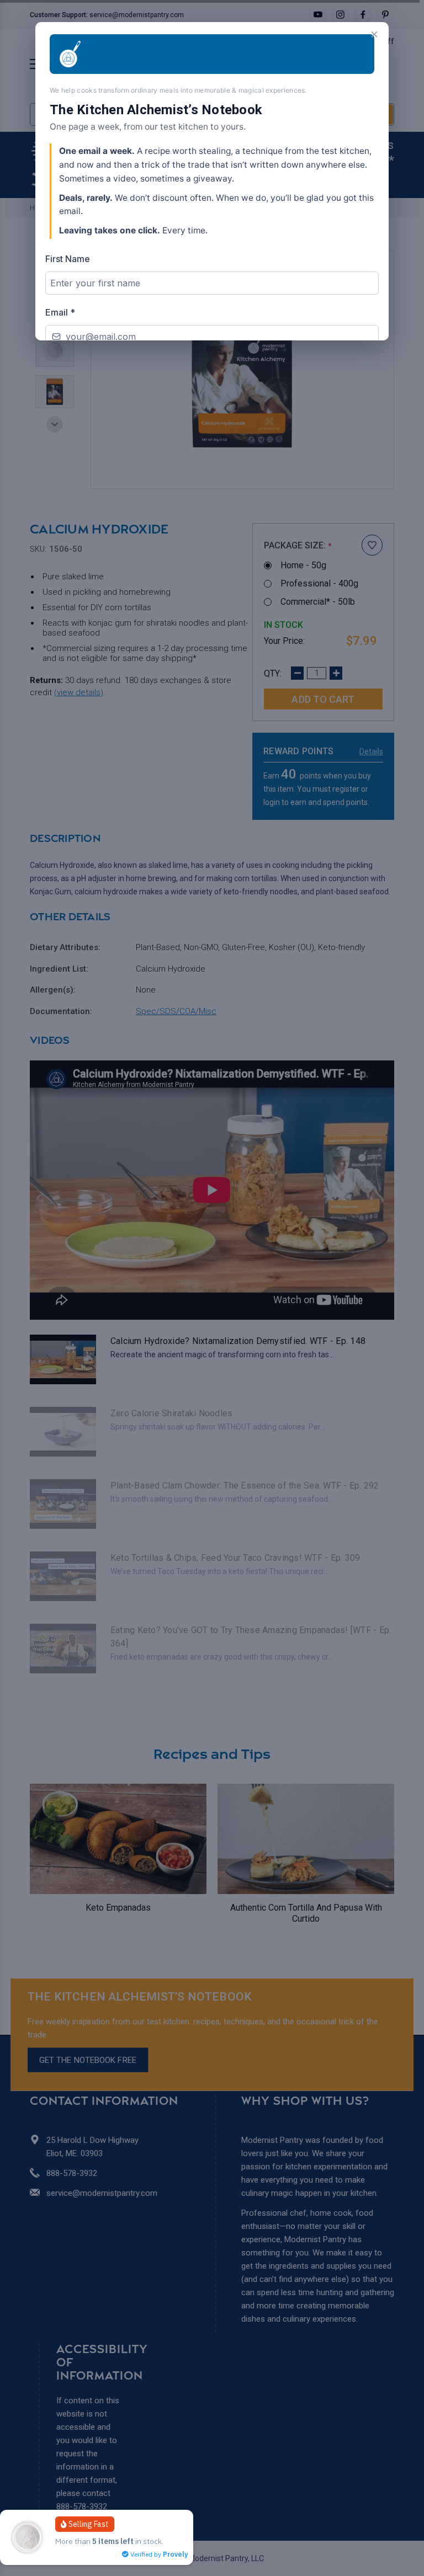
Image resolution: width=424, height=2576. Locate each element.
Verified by (158, 2554)
